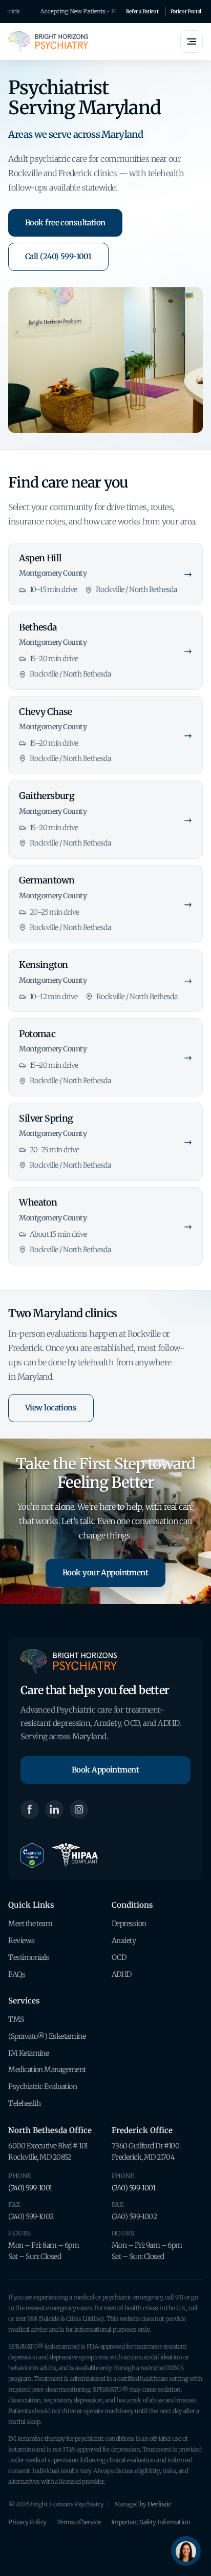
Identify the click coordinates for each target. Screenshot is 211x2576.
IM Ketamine (28, 2053)
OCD (119, 1957)
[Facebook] (30, 1809)
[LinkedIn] (54, 1809)
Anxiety (124, 1940)
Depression (129, 1924)
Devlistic (159, 2504)
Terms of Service (79, 2522)
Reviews (21, 1940)
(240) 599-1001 (30, 2188)
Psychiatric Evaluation (43, 2086)
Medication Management (47, 2070)
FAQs (17, 1974)
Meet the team (30, 1924)
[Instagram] (79, 1809)
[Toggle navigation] (192, 41)
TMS (16, 2019)
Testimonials (28, 1957)
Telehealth (24, 2103)
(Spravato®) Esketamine (47, 2036)
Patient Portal (186, 12)
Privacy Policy (27, 2522)
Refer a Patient (142, 12)
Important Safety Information (151, 2522)
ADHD (122, 1974)
